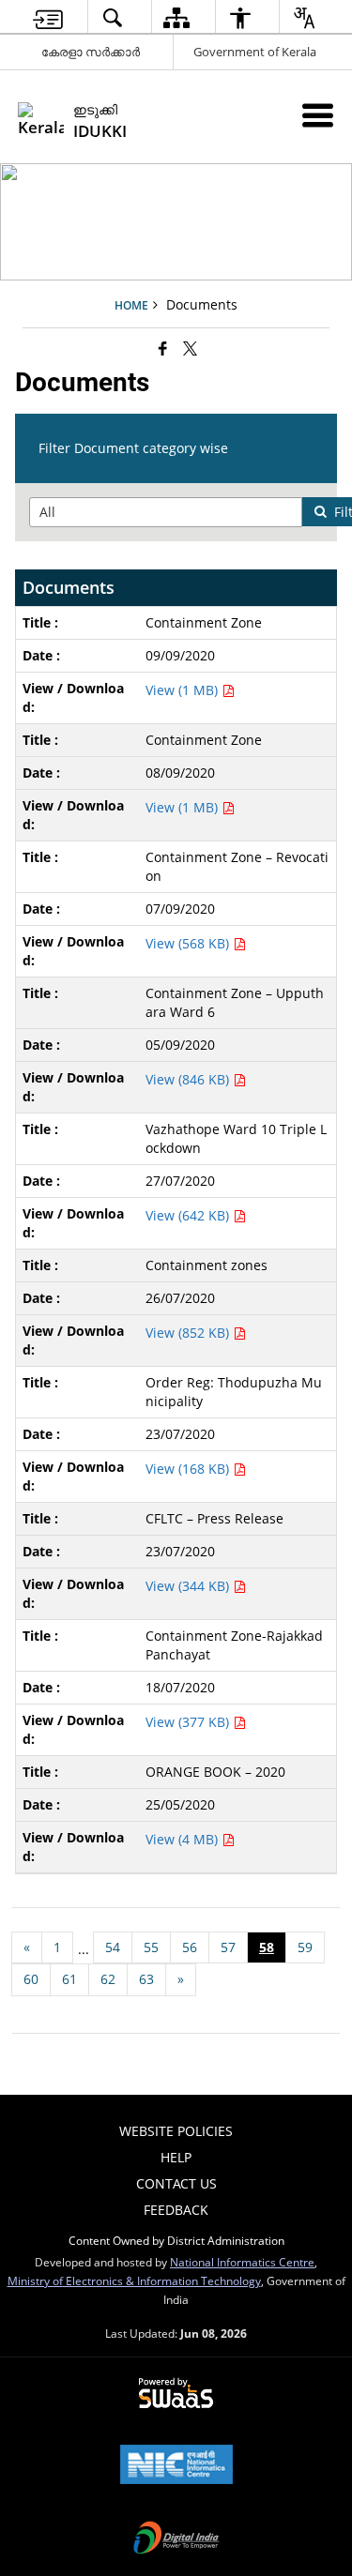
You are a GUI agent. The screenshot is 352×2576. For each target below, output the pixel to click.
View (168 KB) (189, 1469)
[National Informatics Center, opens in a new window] (176, 2466)
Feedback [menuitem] (176, 2210)
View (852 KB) (189, 1333)
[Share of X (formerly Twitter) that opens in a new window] (190, 348)
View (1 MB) (184, 690)
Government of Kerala (255, 52)
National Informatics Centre (242, 2262)
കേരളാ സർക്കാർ (91, 52)
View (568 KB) (189, 943)
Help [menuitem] (176, 2157)
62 (108, 1979)
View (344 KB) (189, 1586)
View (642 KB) (189, 1215)
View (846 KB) (189, 1079)
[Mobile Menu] (318, 115)
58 (267, 1947)
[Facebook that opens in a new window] (163, 348)
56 (190, 1947)
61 (69, 1979)
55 (151, 1947)
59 (305, 1947)
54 (113, 1947)
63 (146, 1979)
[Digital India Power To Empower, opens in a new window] (176, 2539)
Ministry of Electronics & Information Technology (134, 2281)
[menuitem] (47, 17)
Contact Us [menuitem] (176, 2183)
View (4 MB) (184, 1839)
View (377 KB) (189, 1722)
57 (228, 1947)
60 (31, 1979)
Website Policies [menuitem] (176, 2131)
